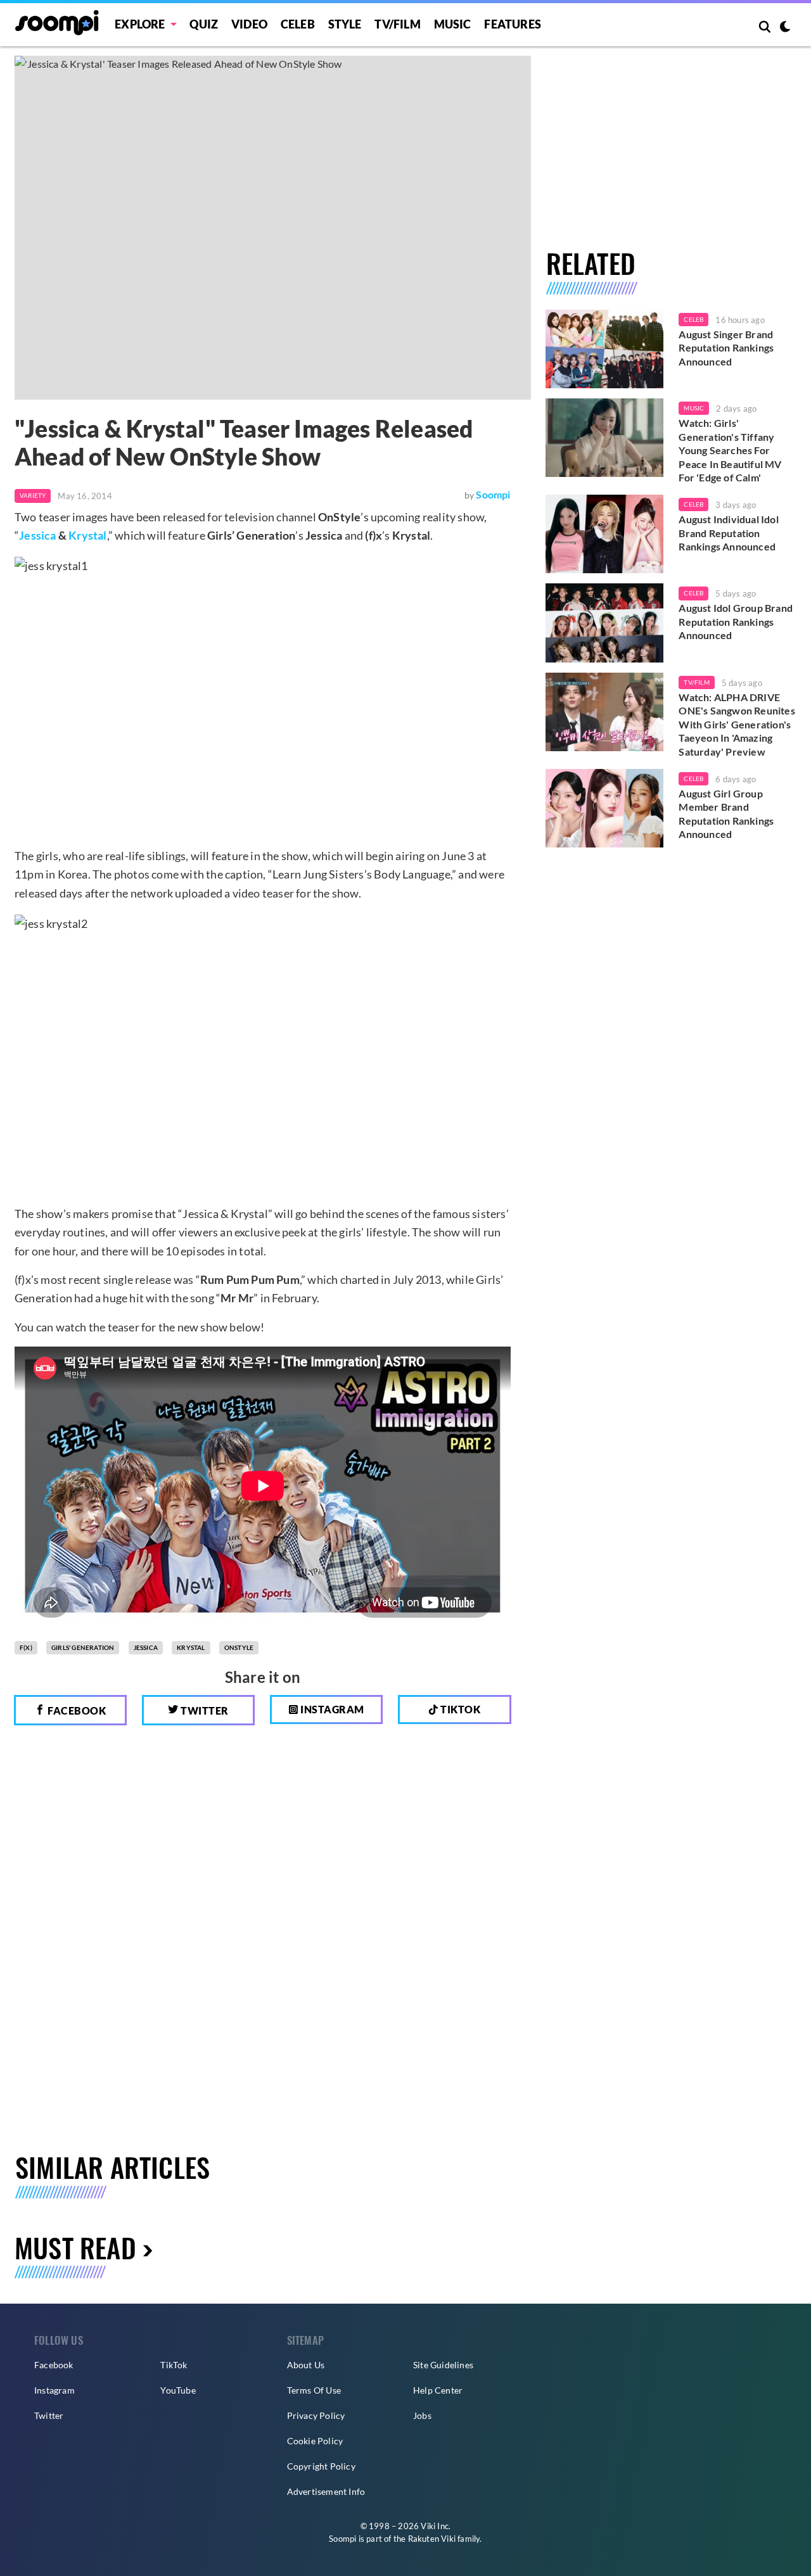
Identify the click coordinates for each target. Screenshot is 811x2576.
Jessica (37, 535)
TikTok (174, 2365)
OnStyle (239, 1647)
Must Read (75, 2247)
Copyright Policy (321, 2466)
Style (345, 24)
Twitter (204, 1710)
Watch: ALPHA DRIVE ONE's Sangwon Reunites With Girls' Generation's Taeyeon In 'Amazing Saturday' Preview (737, 724)
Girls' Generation (83, 1647)
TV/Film (696, 682)
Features (513, 24)
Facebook (76, 1710)
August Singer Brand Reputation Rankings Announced (726, 348)
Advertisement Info (326, 2491)
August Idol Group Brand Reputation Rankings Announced (736, 621)
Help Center (438, 2390)
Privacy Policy (316, 2415)
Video (249, 24)
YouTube (178, 2390)
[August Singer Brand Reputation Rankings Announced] (605, 349)
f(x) (26, 1647)
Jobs (422, 2415)
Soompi (493, 494)
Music (453, 24)
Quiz (204, 24)
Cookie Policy (315, 2441)
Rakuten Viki (432, 2539)
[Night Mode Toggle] (785, 28)
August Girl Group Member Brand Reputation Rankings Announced (726, 814)
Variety (33, 495)
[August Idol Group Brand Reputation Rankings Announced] (605, 623)
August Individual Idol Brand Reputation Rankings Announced (728, 533)
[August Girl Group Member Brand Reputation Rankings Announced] (605, 808)
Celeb (298, 24)
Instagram (331, 1709)
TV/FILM (397, 24)
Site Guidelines (443, 2365)
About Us (306, 2365)
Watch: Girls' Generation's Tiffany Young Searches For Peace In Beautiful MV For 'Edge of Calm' (730, 450)
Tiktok (460, 1709)
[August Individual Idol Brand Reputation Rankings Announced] (605, 534)
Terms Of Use (314, 2390)
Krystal (87, 535)
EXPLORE (140, 24)
